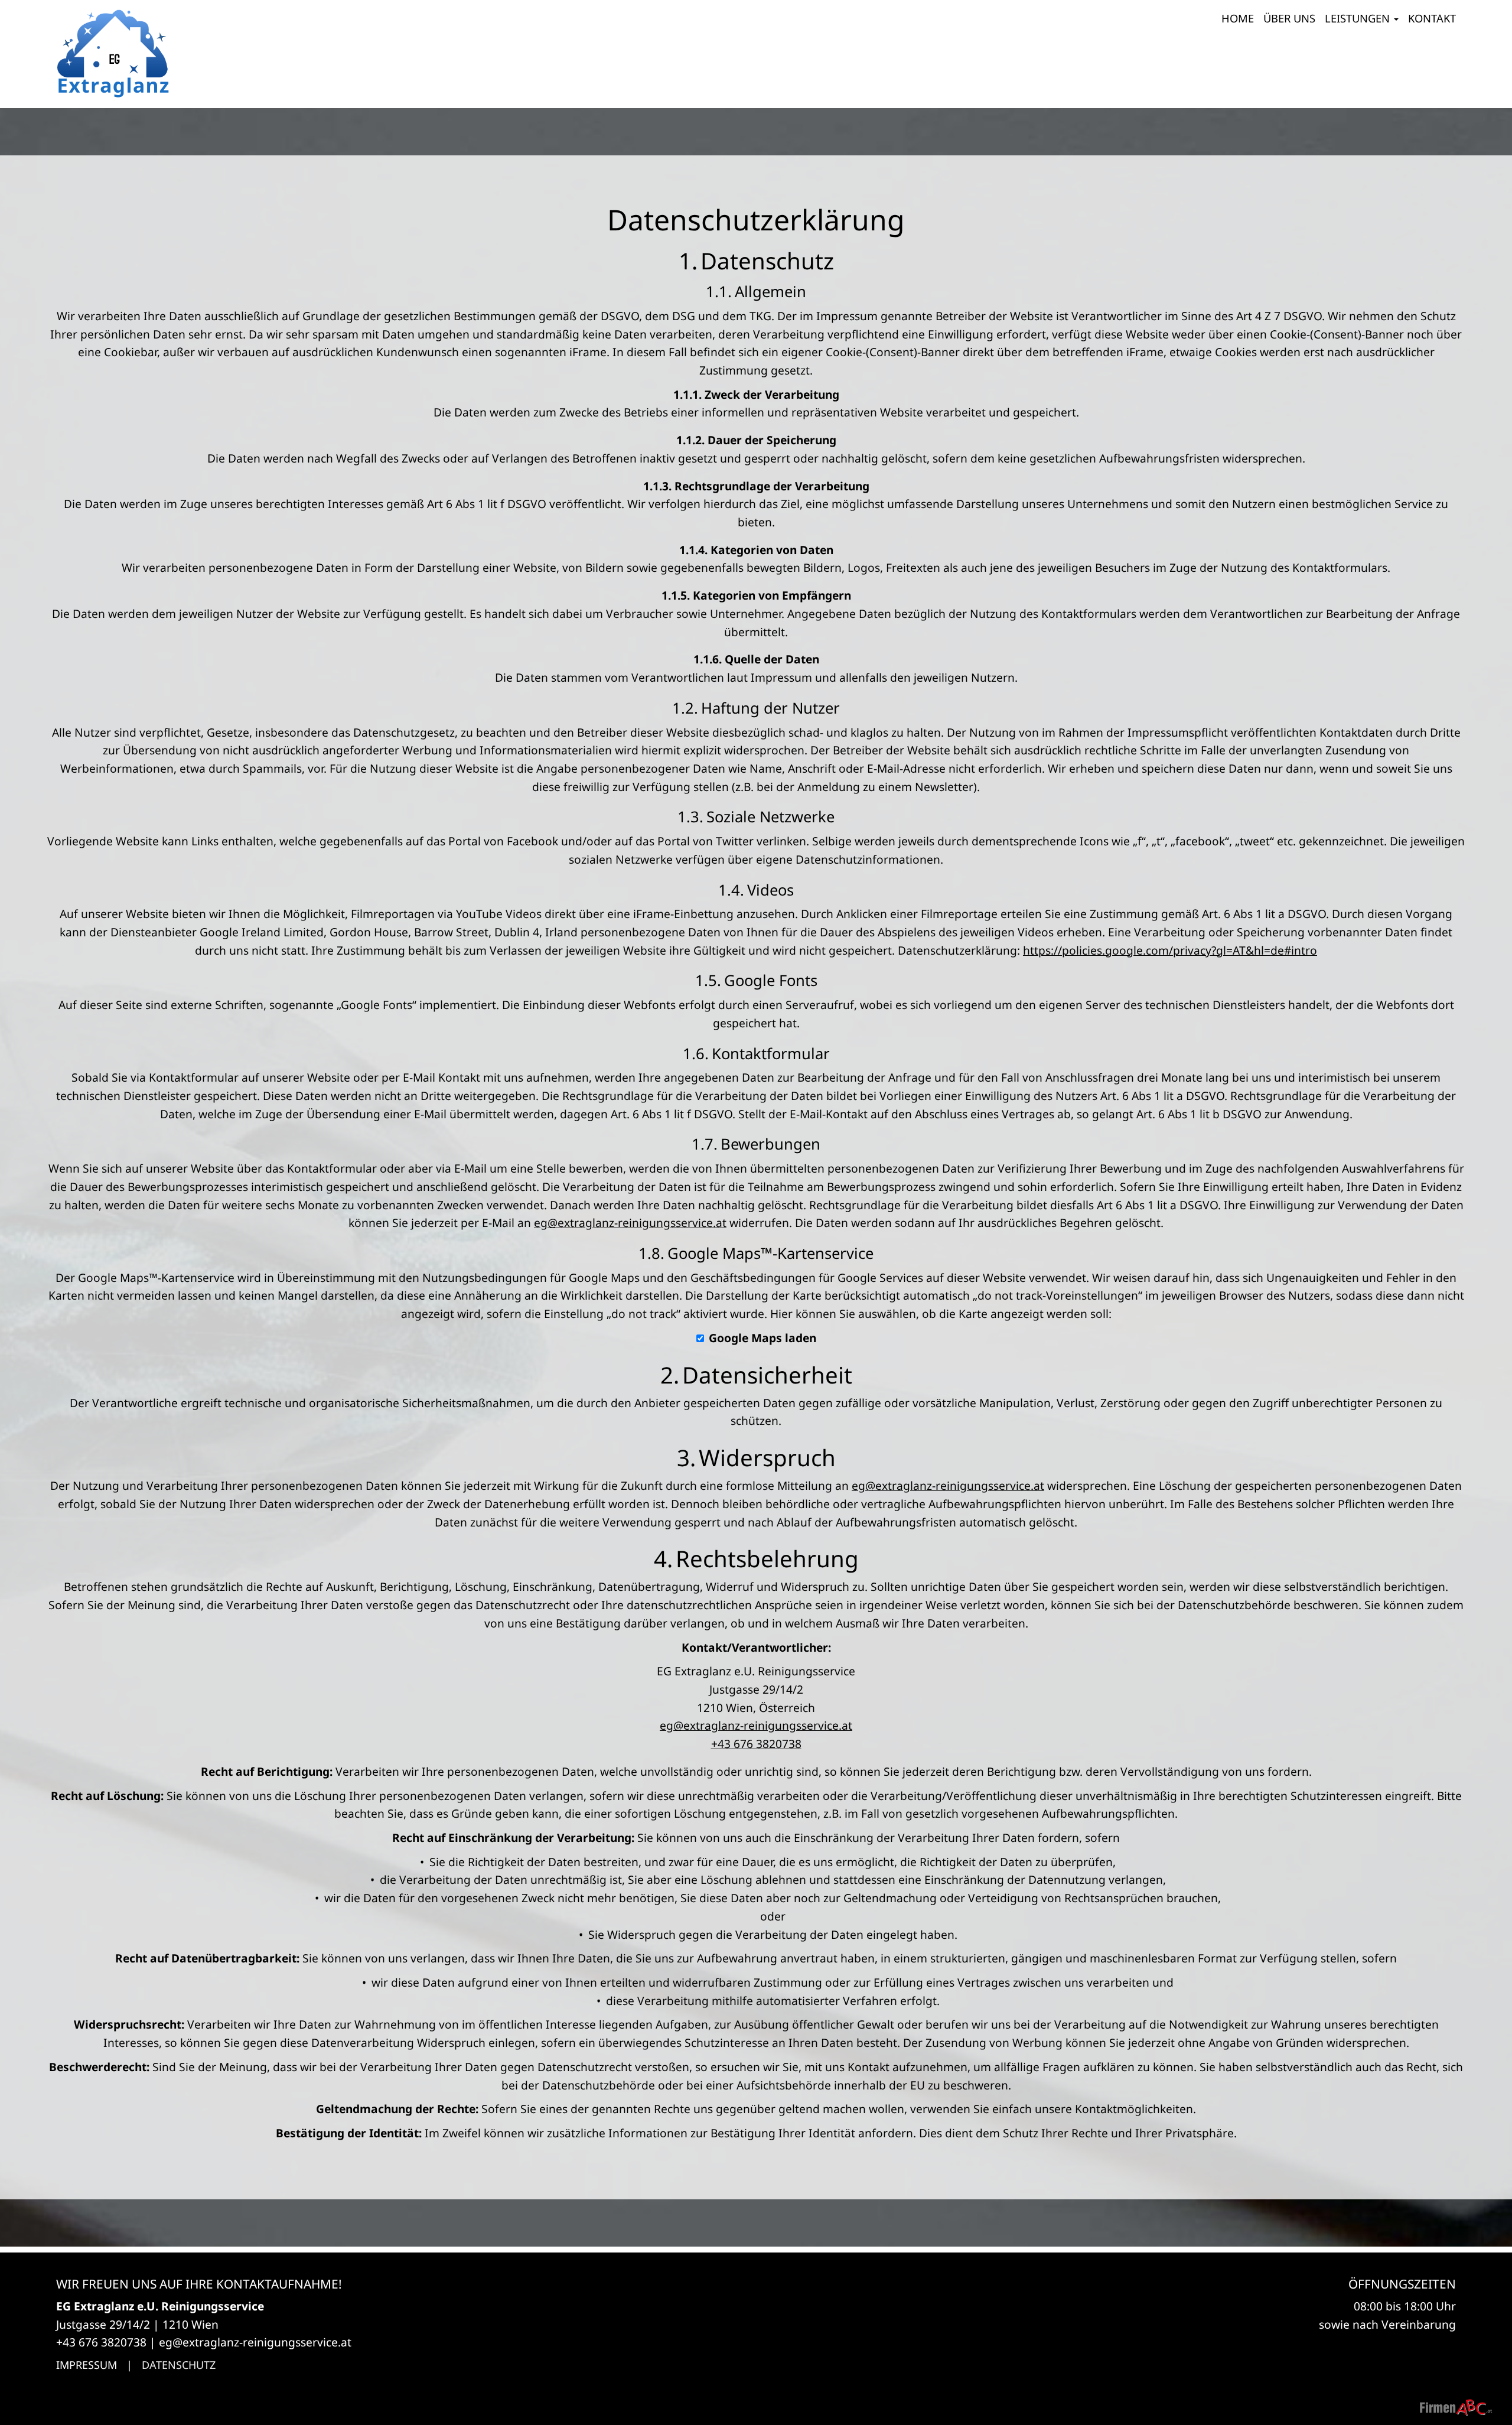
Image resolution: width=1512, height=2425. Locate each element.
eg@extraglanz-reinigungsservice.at (630, 1223)
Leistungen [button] (1359, 18)
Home (1238, 18)
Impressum (87, 2365)
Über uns (1289, 18)
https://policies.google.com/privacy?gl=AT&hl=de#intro (1170, 950)
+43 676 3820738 (756, 1744)
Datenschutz (179, 2365)
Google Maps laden (762, 1338)
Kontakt (1432, 18)
